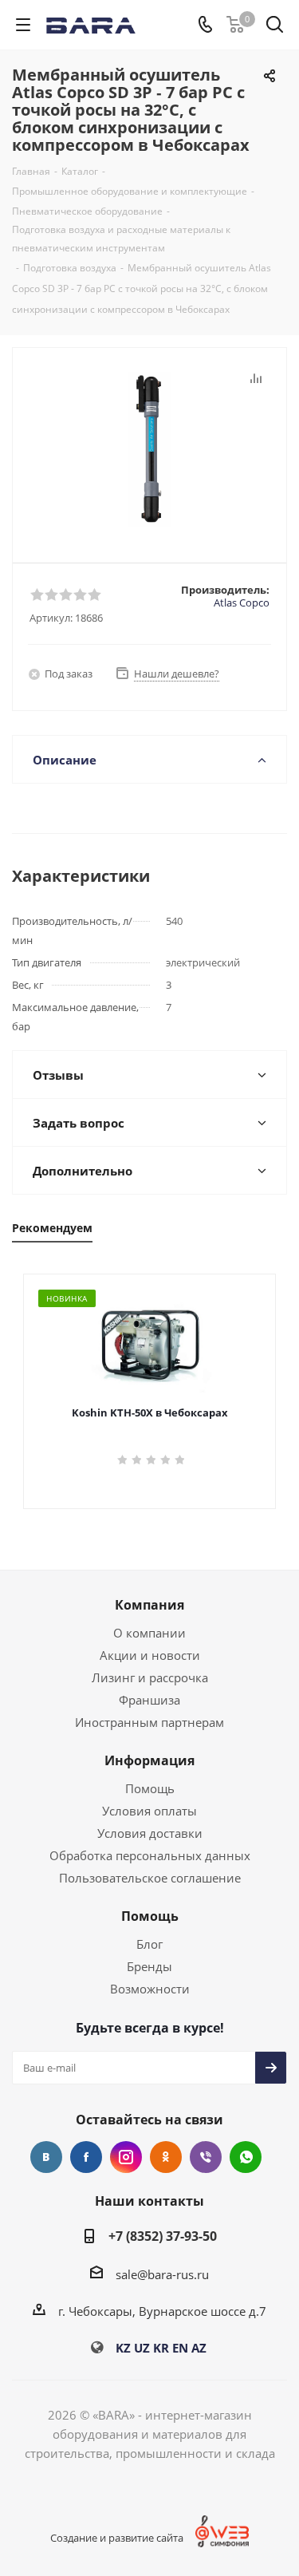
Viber (206, 2157)
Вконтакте (46, 2157)
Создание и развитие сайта (117, 2538)
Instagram (126, 2157)
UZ (142, 2348)
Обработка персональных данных (150, 1855)
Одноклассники (166, 2157)
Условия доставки (150, 1833)
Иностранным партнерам (149, 1722)
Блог (149, 1944)
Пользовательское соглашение (150, 1878)
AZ (199, 2348)
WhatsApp (246, 2157)
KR (161, 2348)
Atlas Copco (242, 603)
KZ (123, 2348)
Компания (149, 1605)
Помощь (150, 1788)
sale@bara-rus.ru (162, 2274)
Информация (149, 1760)
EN (180, 2348)
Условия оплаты (149, 1811)
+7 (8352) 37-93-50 (163, 2236)
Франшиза (149, 1700)
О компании (149, 1633)
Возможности (150, 1989)
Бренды (149, 1966)
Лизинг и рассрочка (150, 1677)
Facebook (86, 2157)
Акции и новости (150, 1655)
